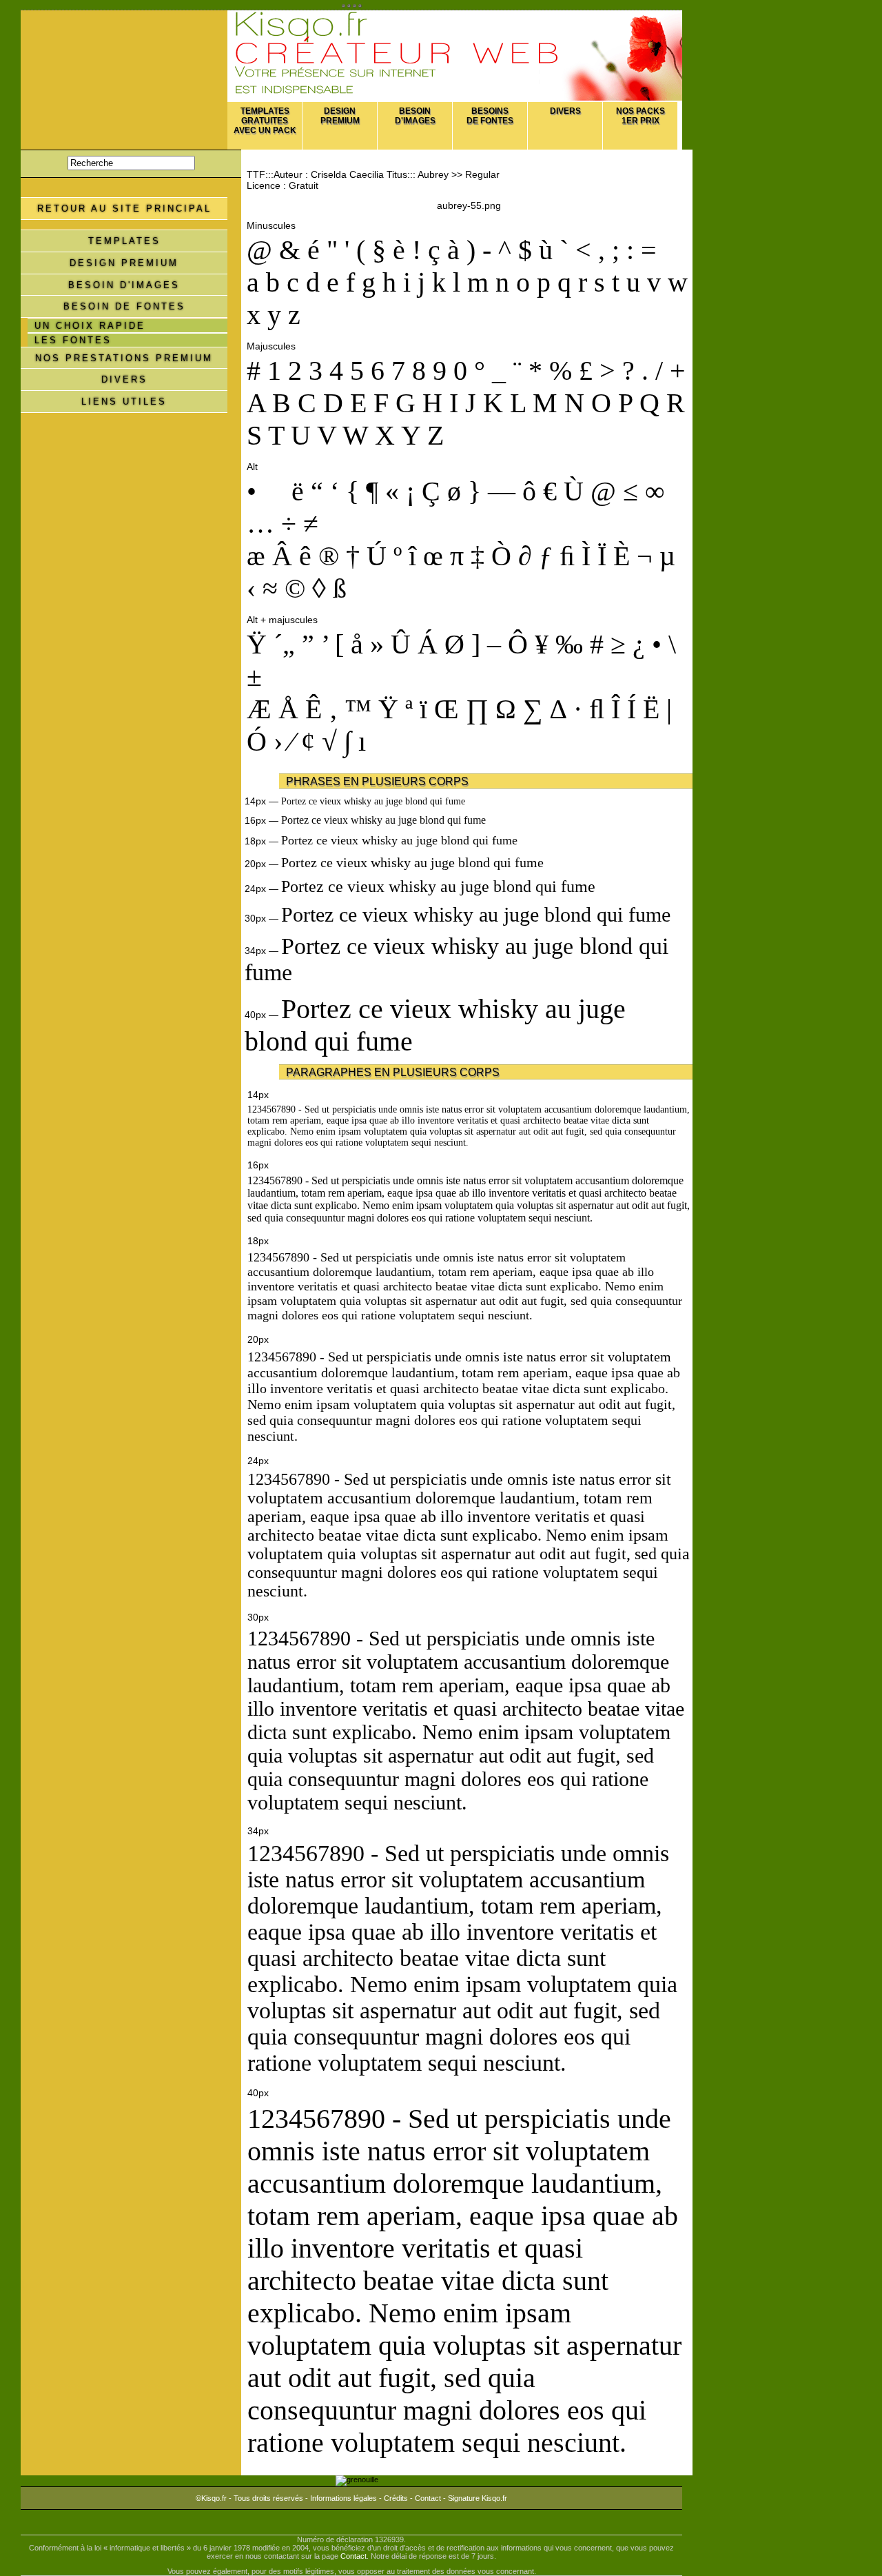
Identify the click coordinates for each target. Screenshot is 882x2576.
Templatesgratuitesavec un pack (265, 121)
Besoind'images (415, 116)
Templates (124, 241)
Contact (428, 2498)
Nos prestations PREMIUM (124, 358)
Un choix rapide (90, 326)
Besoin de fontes (124, 306)
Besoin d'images (124, 285)
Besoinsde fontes (490, 116)
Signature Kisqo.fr (478, 2498)
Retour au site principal (124, 209)
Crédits (396, 2498)
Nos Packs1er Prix (640, 116)
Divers (565, 111)
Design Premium (124, 263)
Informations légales (343, 2498)
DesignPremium (340, 116)
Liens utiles (124, 402)
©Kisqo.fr (211, 2498)
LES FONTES (73, 340)
